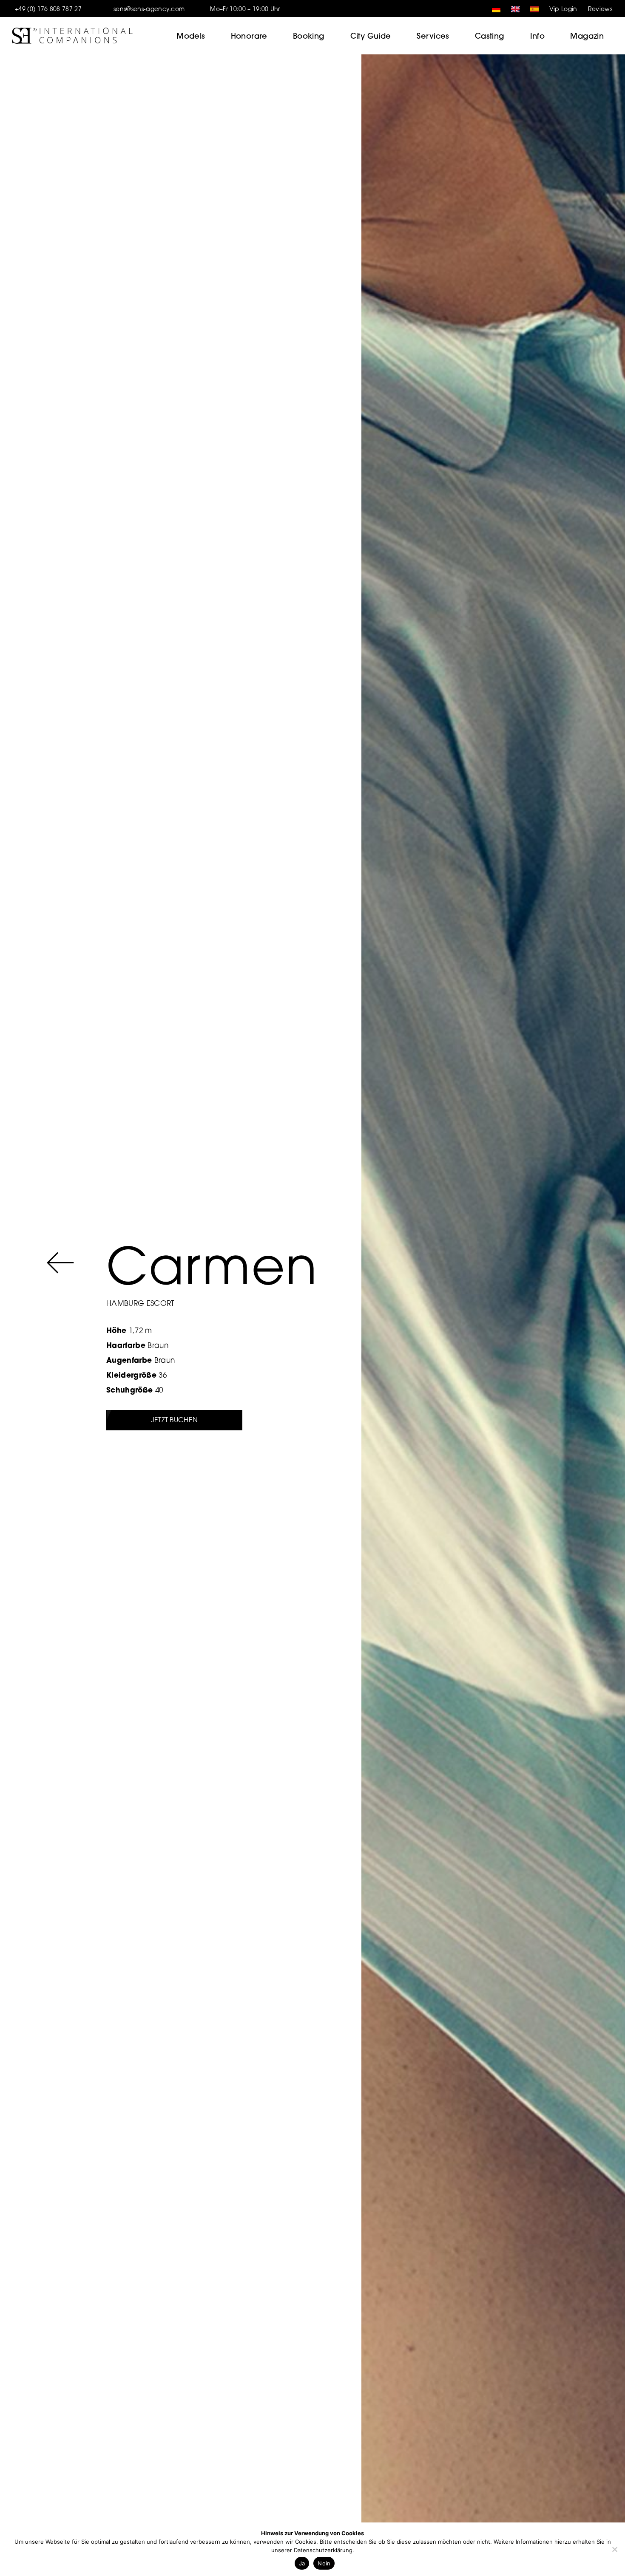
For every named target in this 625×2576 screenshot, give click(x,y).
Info (538, 36)
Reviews (600, 9)
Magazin (587, 36)
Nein (324, 2563)
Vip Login (563, 9)
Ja (302, 2563)
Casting (490, 36)
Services (433, 36)
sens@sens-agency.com (149, 9)
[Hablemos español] (532, 9)
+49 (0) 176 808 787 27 (48, 9)
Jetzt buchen (175, 1420)
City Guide (371, 36)
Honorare (249, 36)
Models (191, 36)
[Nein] (614, 2549)
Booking (309, 36)
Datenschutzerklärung (323, 2550)
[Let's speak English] (513, 9)
